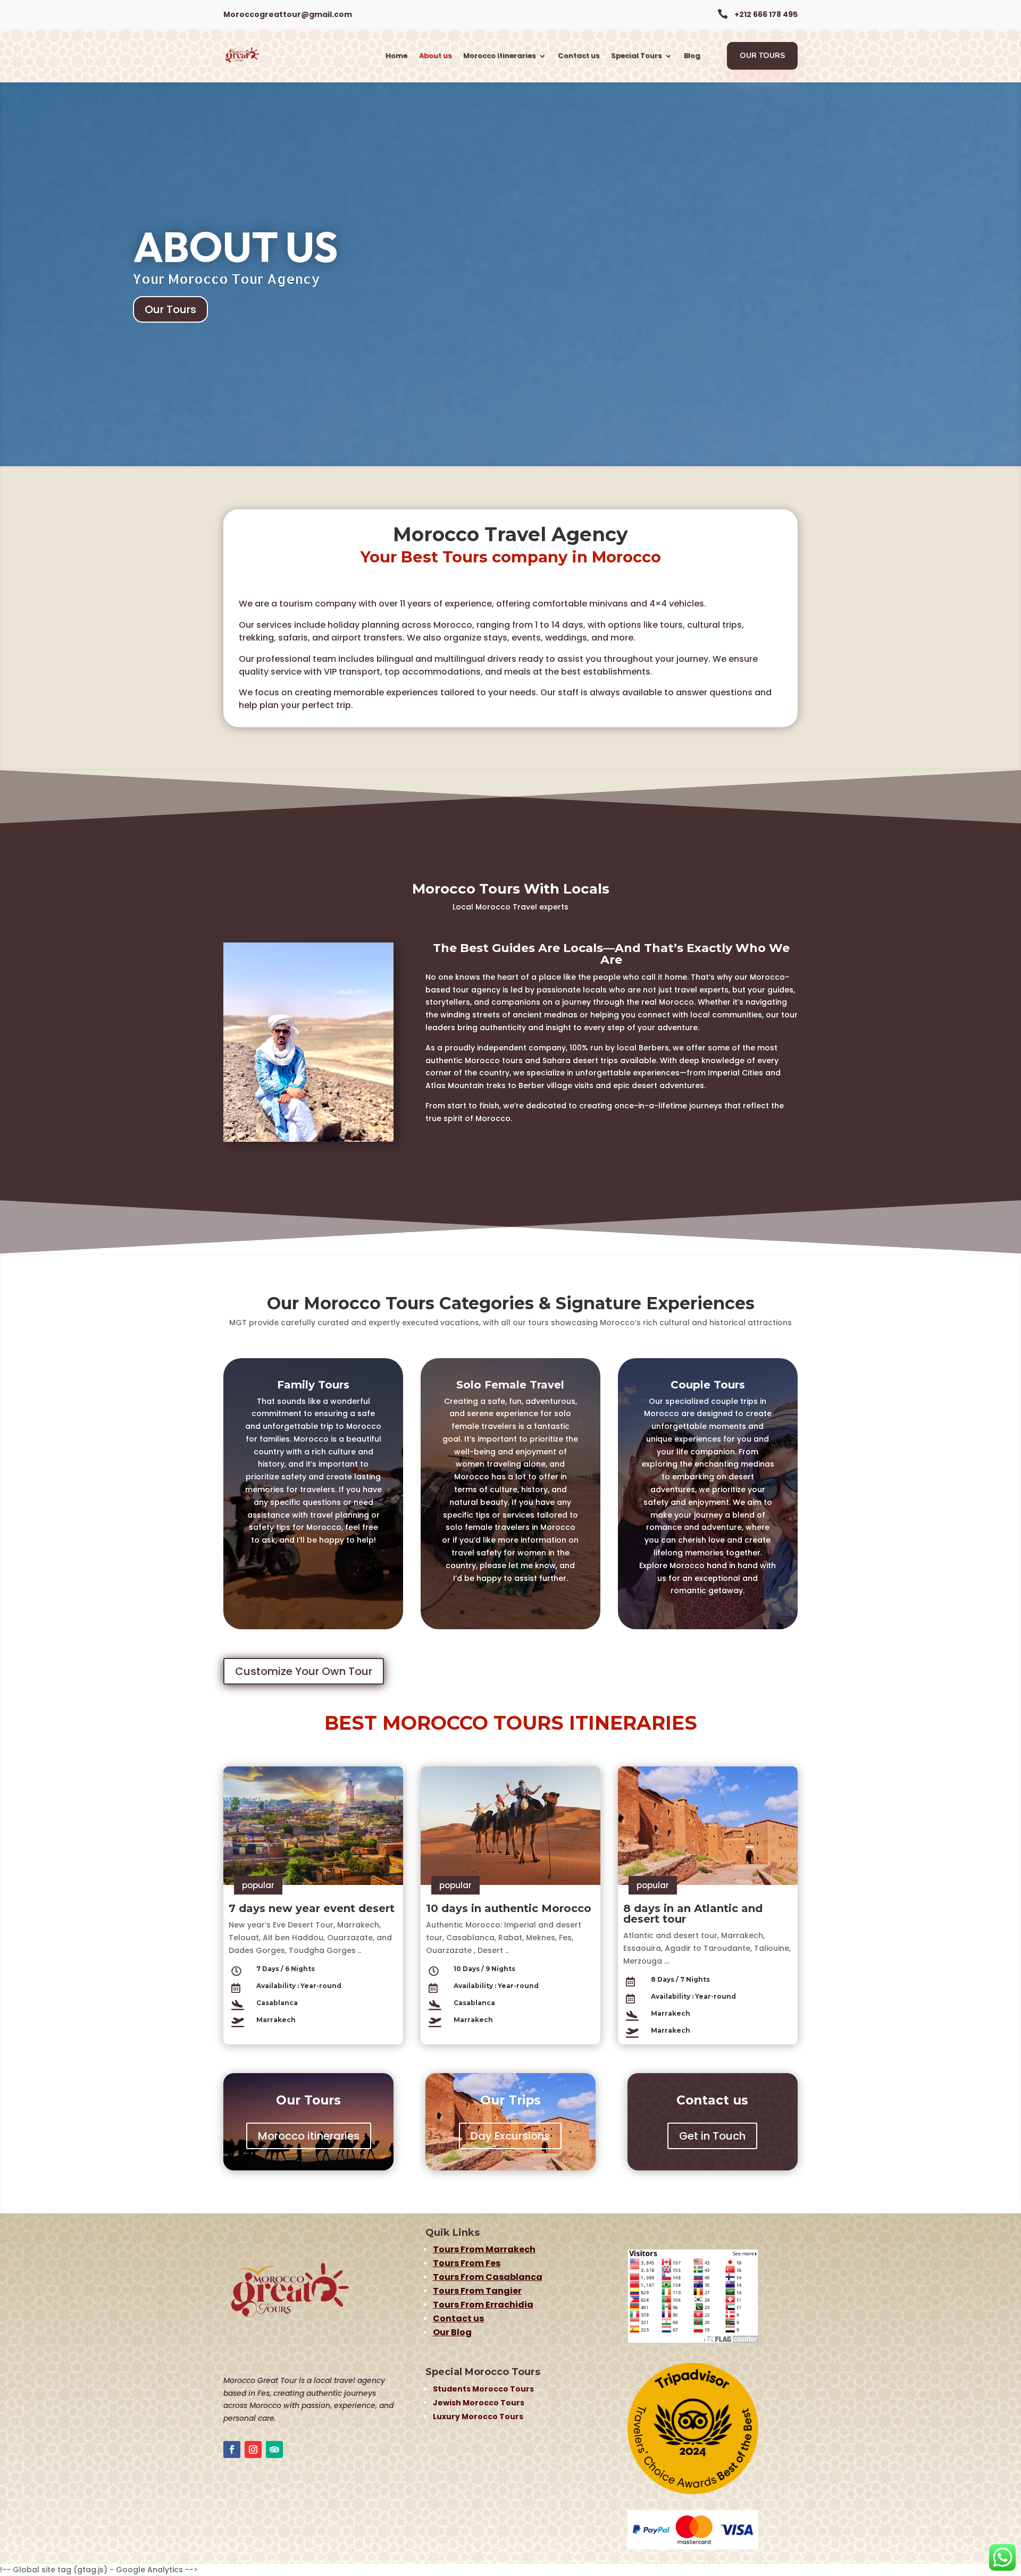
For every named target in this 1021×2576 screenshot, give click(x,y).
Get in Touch (712, 2136)
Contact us (579, 56)
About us (435, 56)
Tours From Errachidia (483, 2305)
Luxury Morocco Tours (478, 2417)
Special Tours (636, 56)
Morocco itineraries (499, 56)
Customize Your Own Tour (304, 1671)
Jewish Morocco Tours (479, 2403)
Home (396, 56)
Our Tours (762, 56)
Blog (692, 56)
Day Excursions (510, 2136)
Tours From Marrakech (484, 2249)
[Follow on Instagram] (253, 2449)
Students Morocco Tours (483, 2389)
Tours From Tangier (477, 2291)
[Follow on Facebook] (232, 2449)
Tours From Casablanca (488, 2277)
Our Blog (452, 2332)
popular (258, 1885)
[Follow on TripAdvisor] (274, 2449)
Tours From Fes (467, 2263)
